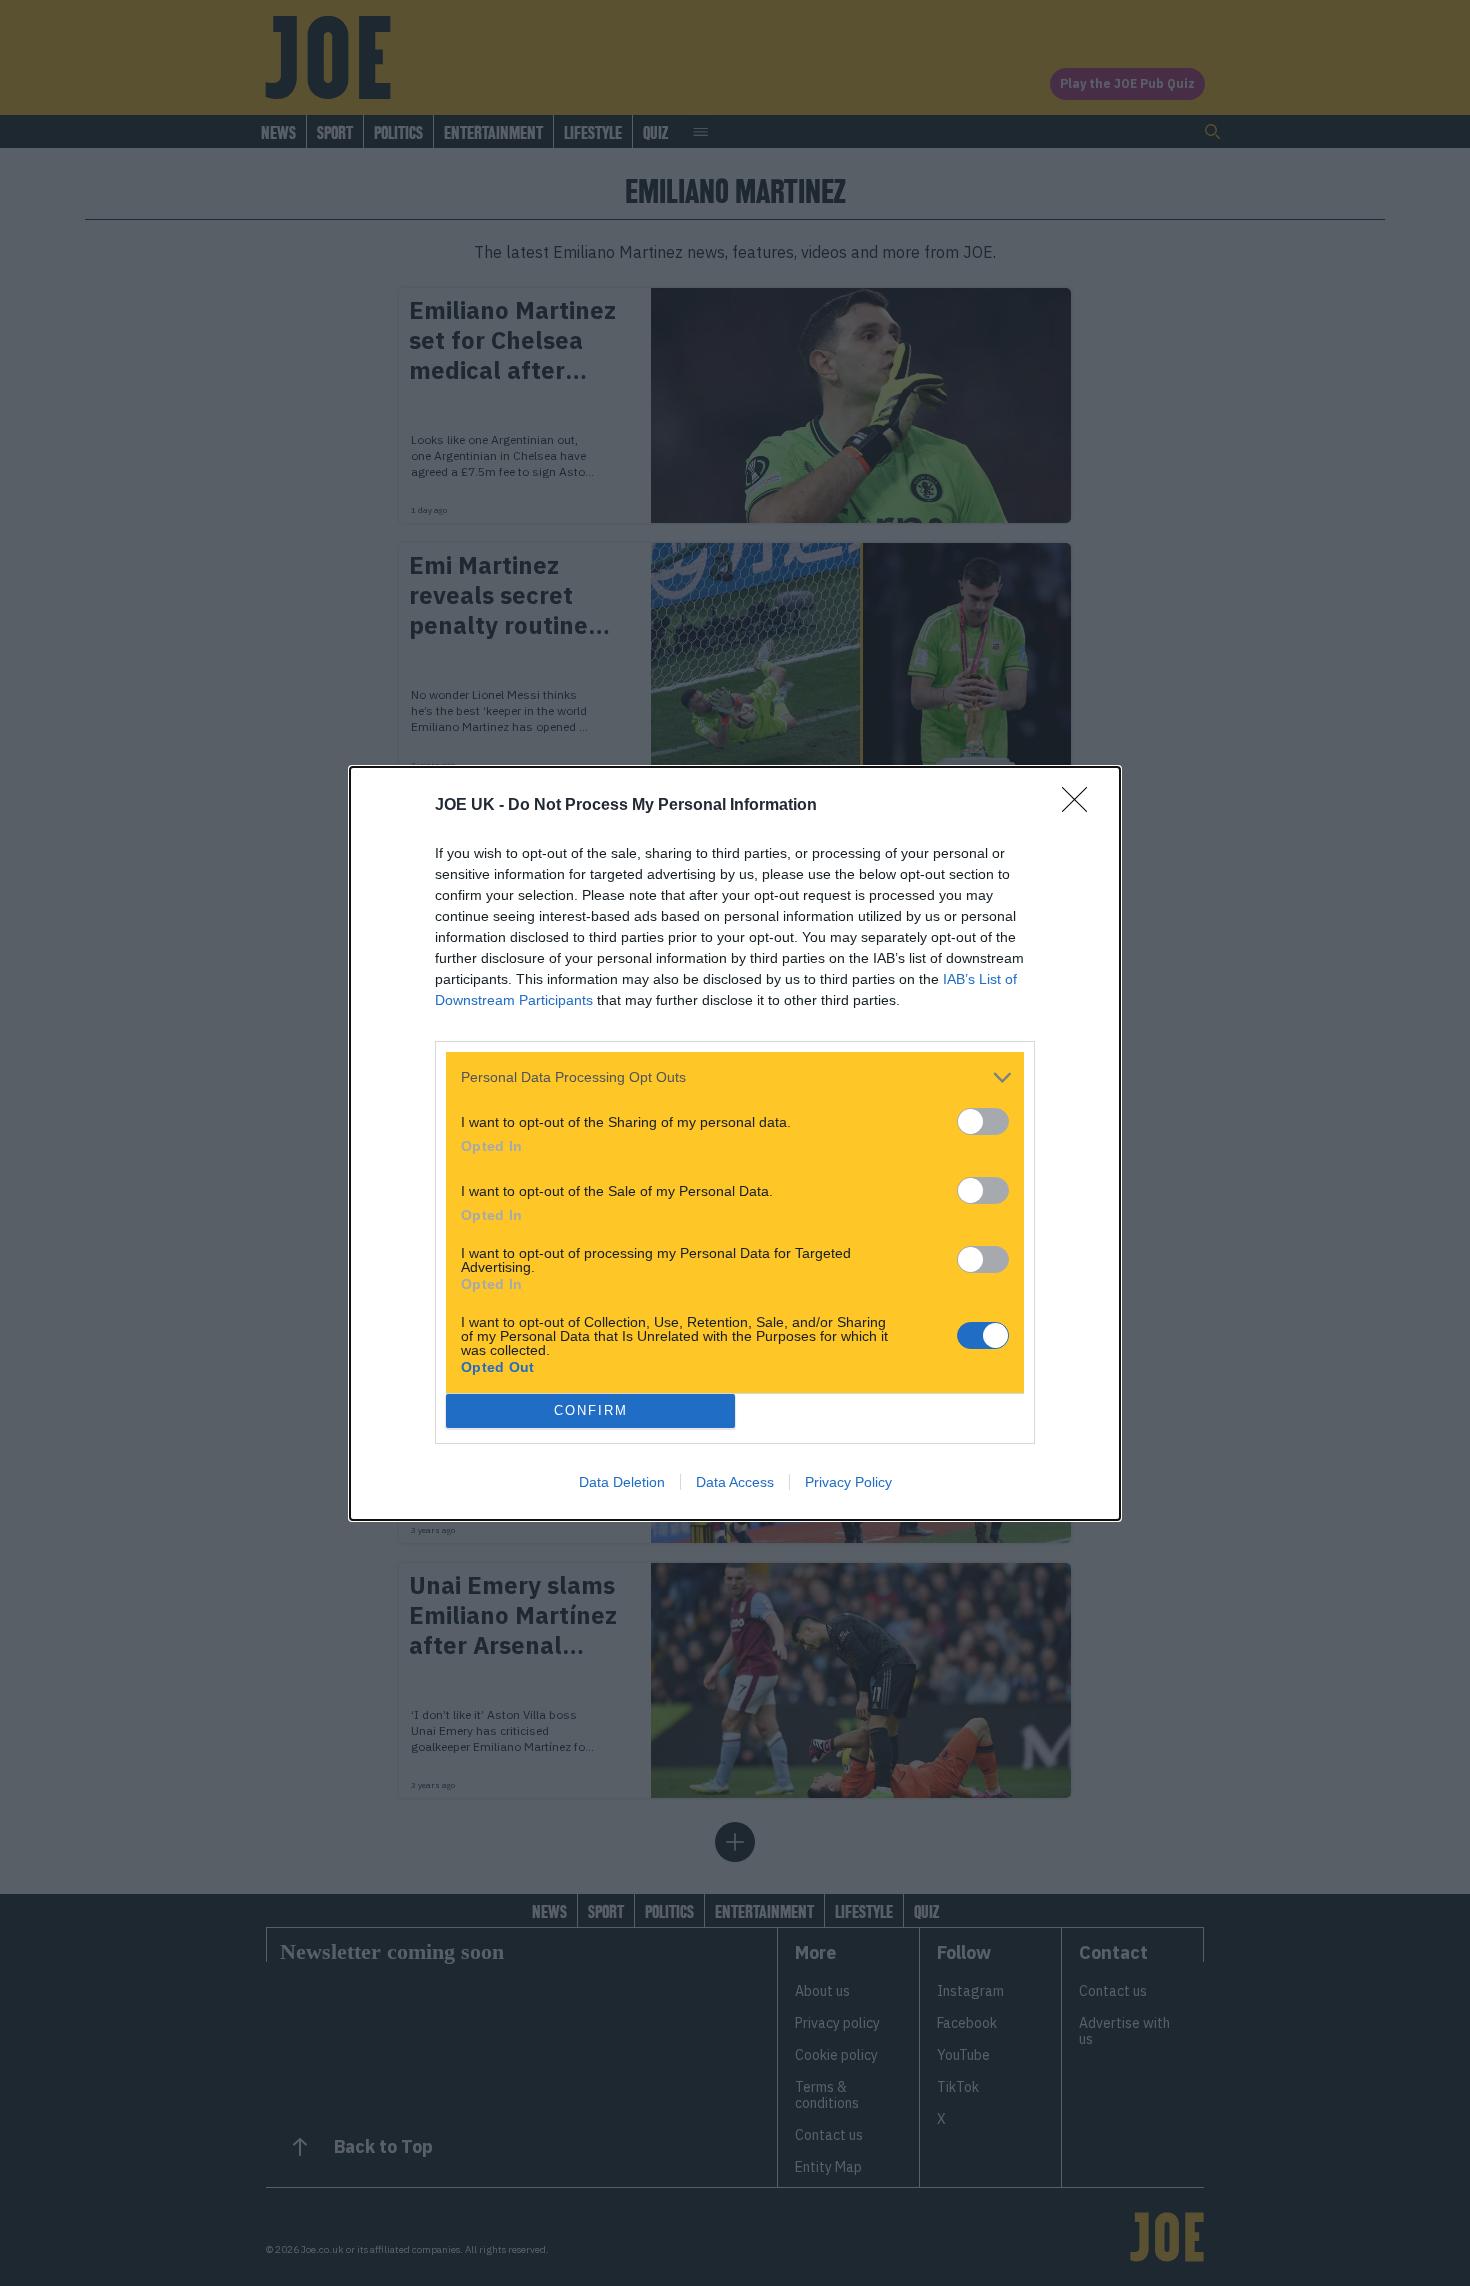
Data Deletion (622, 1482)
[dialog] (735, 1143)
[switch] (983, 1121)
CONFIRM (591, 1410)
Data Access (735, 1482)
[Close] (1081, 806)
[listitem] (735, 1077)
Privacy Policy (848, 1482)
